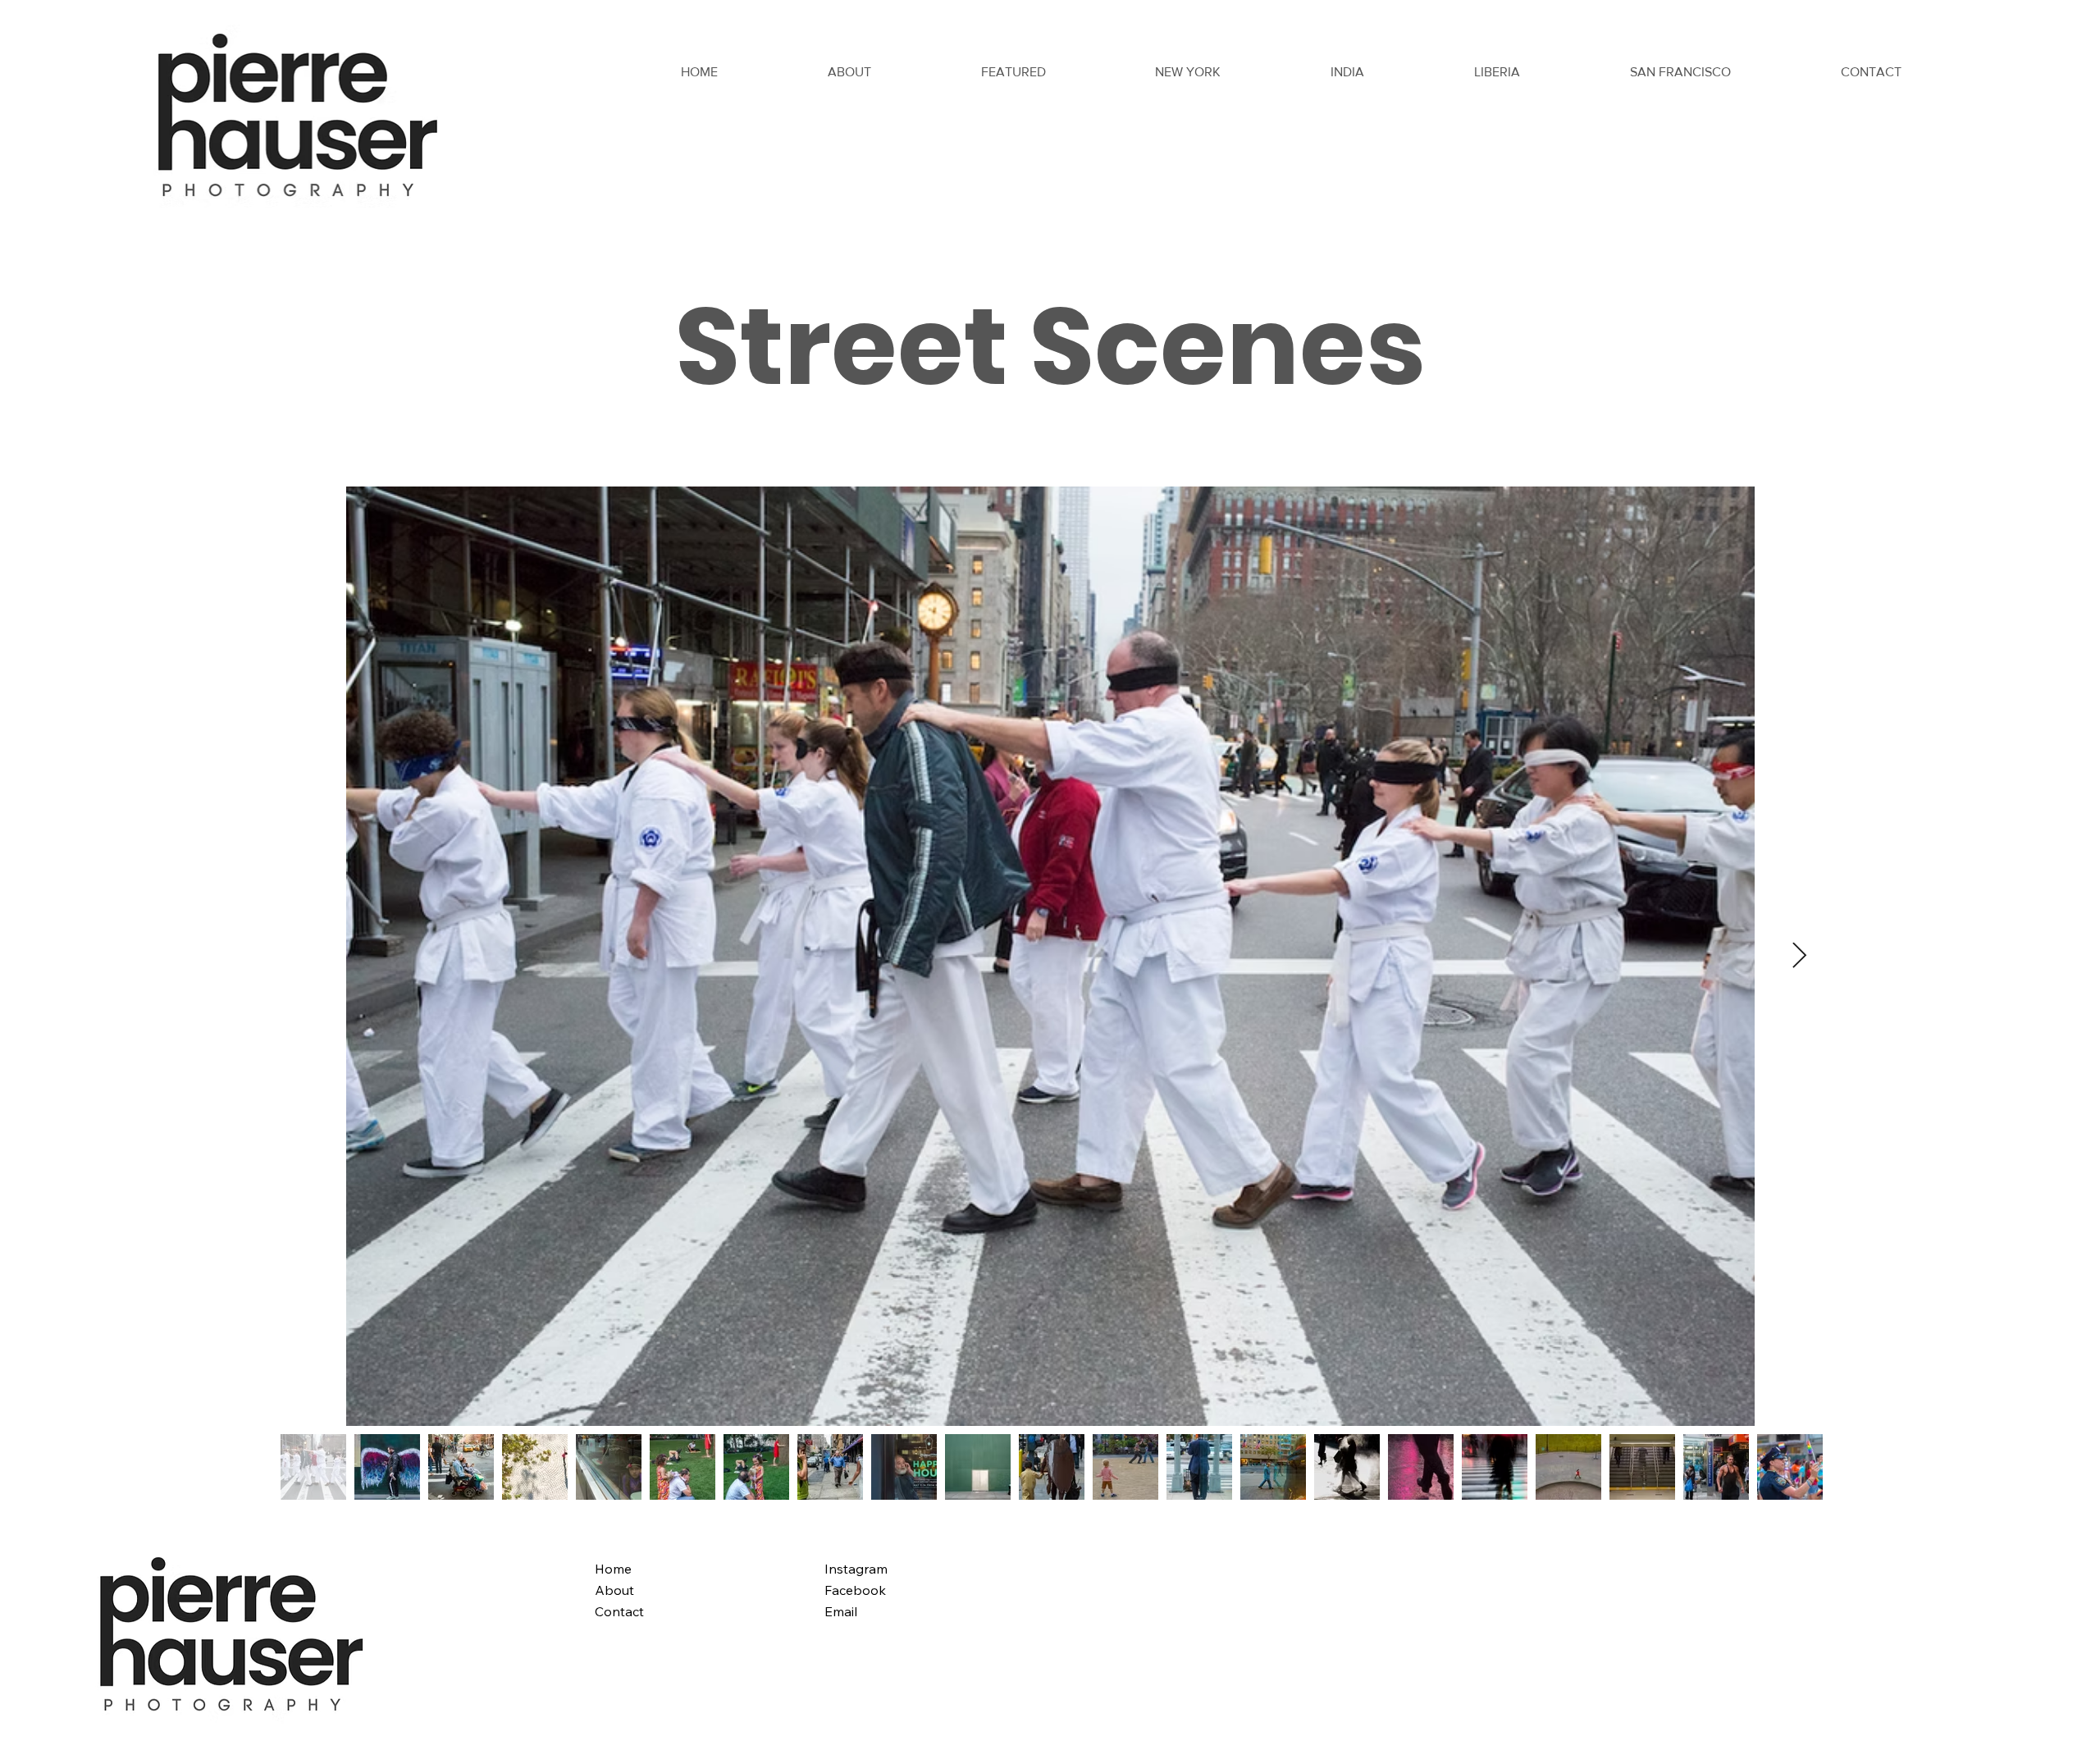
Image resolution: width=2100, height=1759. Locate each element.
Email (841, 1611)
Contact (619, 1611)
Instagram (856, 1569)
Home (613, 1569)
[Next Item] (1800, 957)
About (614, 1590)
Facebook (855, 1590)
